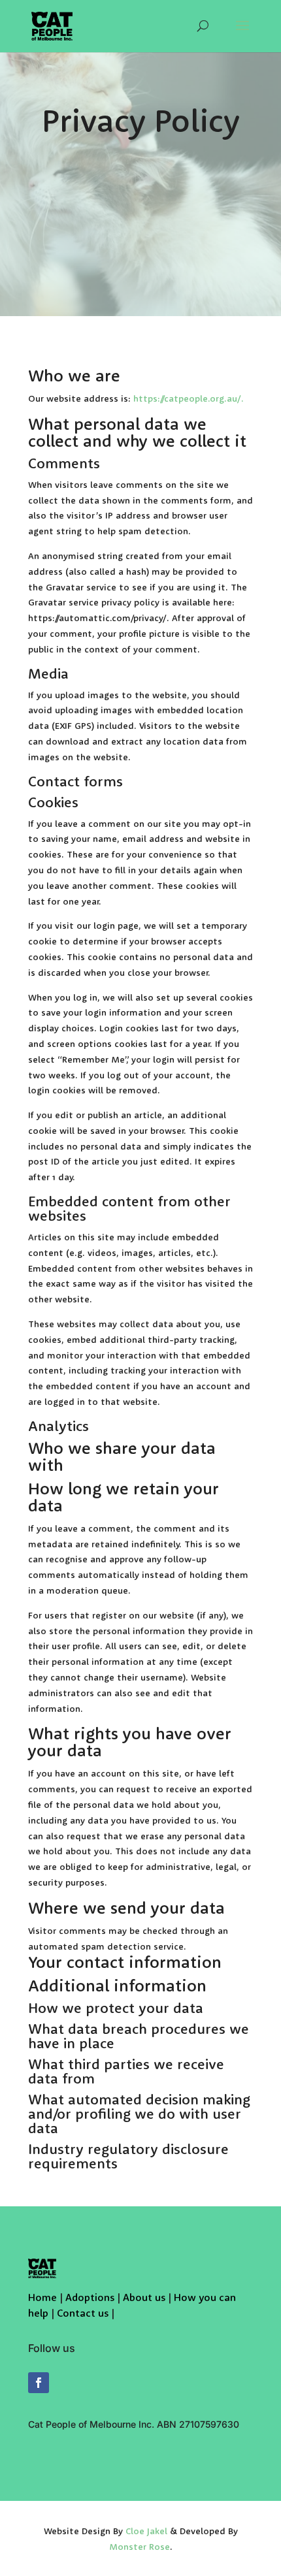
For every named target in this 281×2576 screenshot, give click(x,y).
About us (144, 2298)
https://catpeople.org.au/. (189, 399)
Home (42, 2298)
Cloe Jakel (146, 2532)
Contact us (83, 2314)
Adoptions (90, 2298)
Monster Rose (140, 2547)
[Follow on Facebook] (39, 2383)
